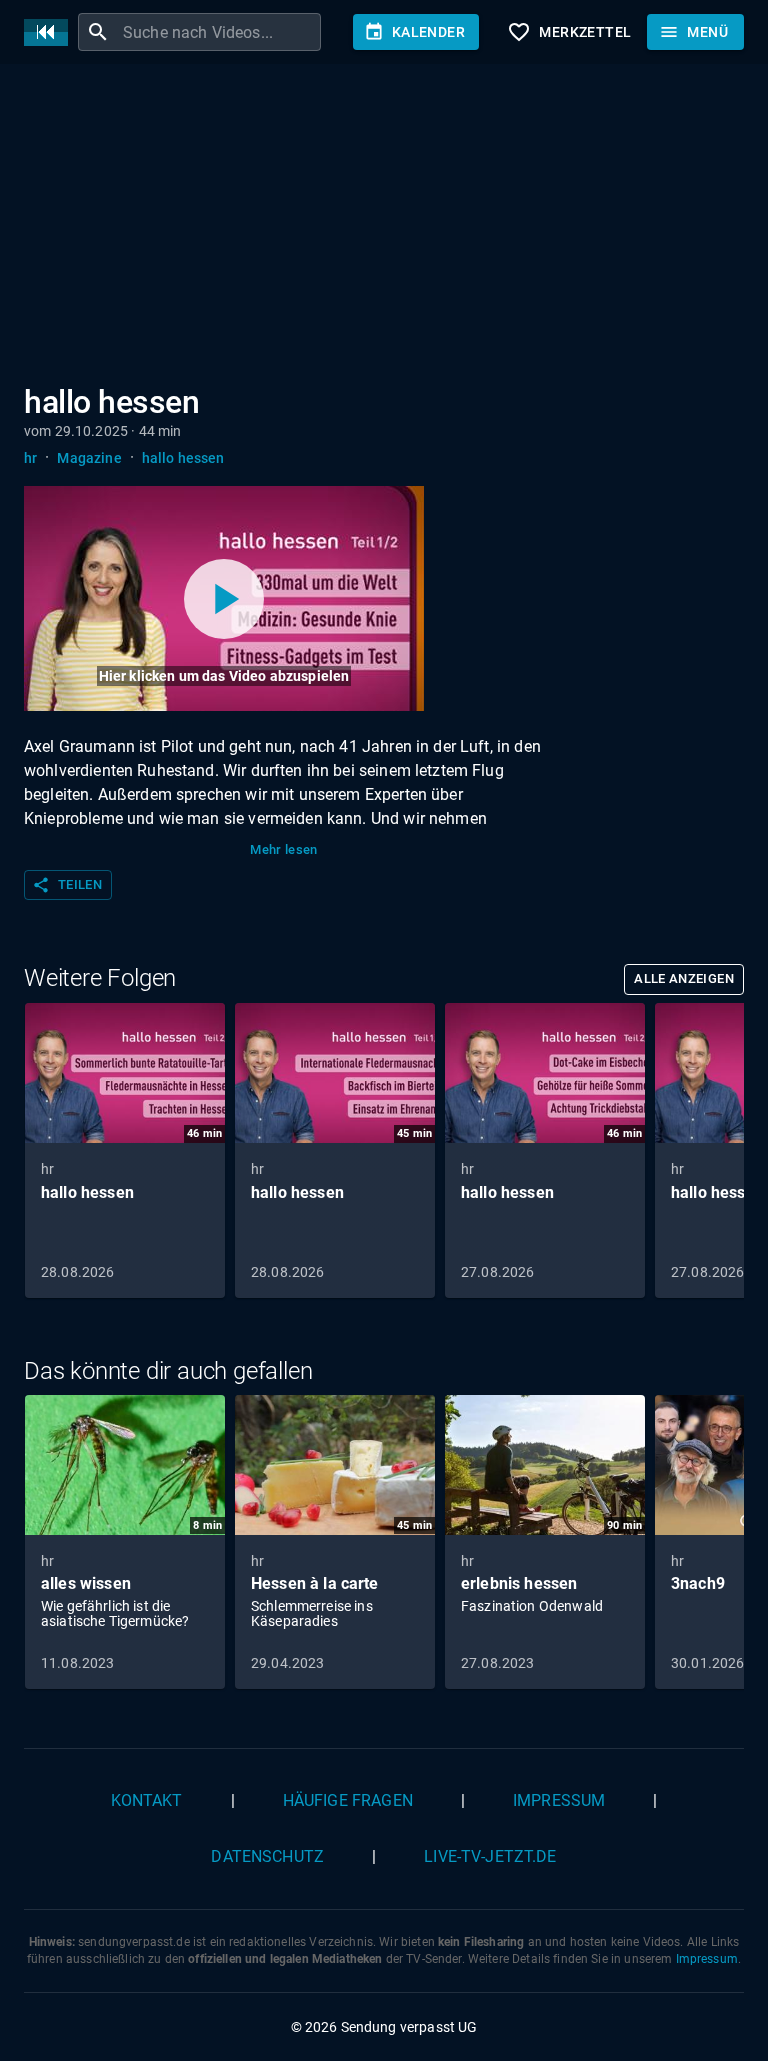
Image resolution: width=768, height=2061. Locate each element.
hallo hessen (183, 458)
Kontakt (147, 1800)
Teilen (67, 885)
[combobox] (219, 32)
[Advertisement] (384, 228)
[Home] (51, 32)
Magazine (89, 458)
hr (30, 458)
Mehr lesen (284, 849)
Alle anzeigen (684, 978)
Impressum (559, 1800)
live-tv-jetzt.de (490, 1856)
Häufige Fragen (348, 1800)
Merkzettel (569, 32)
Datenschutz (267, 1856)
